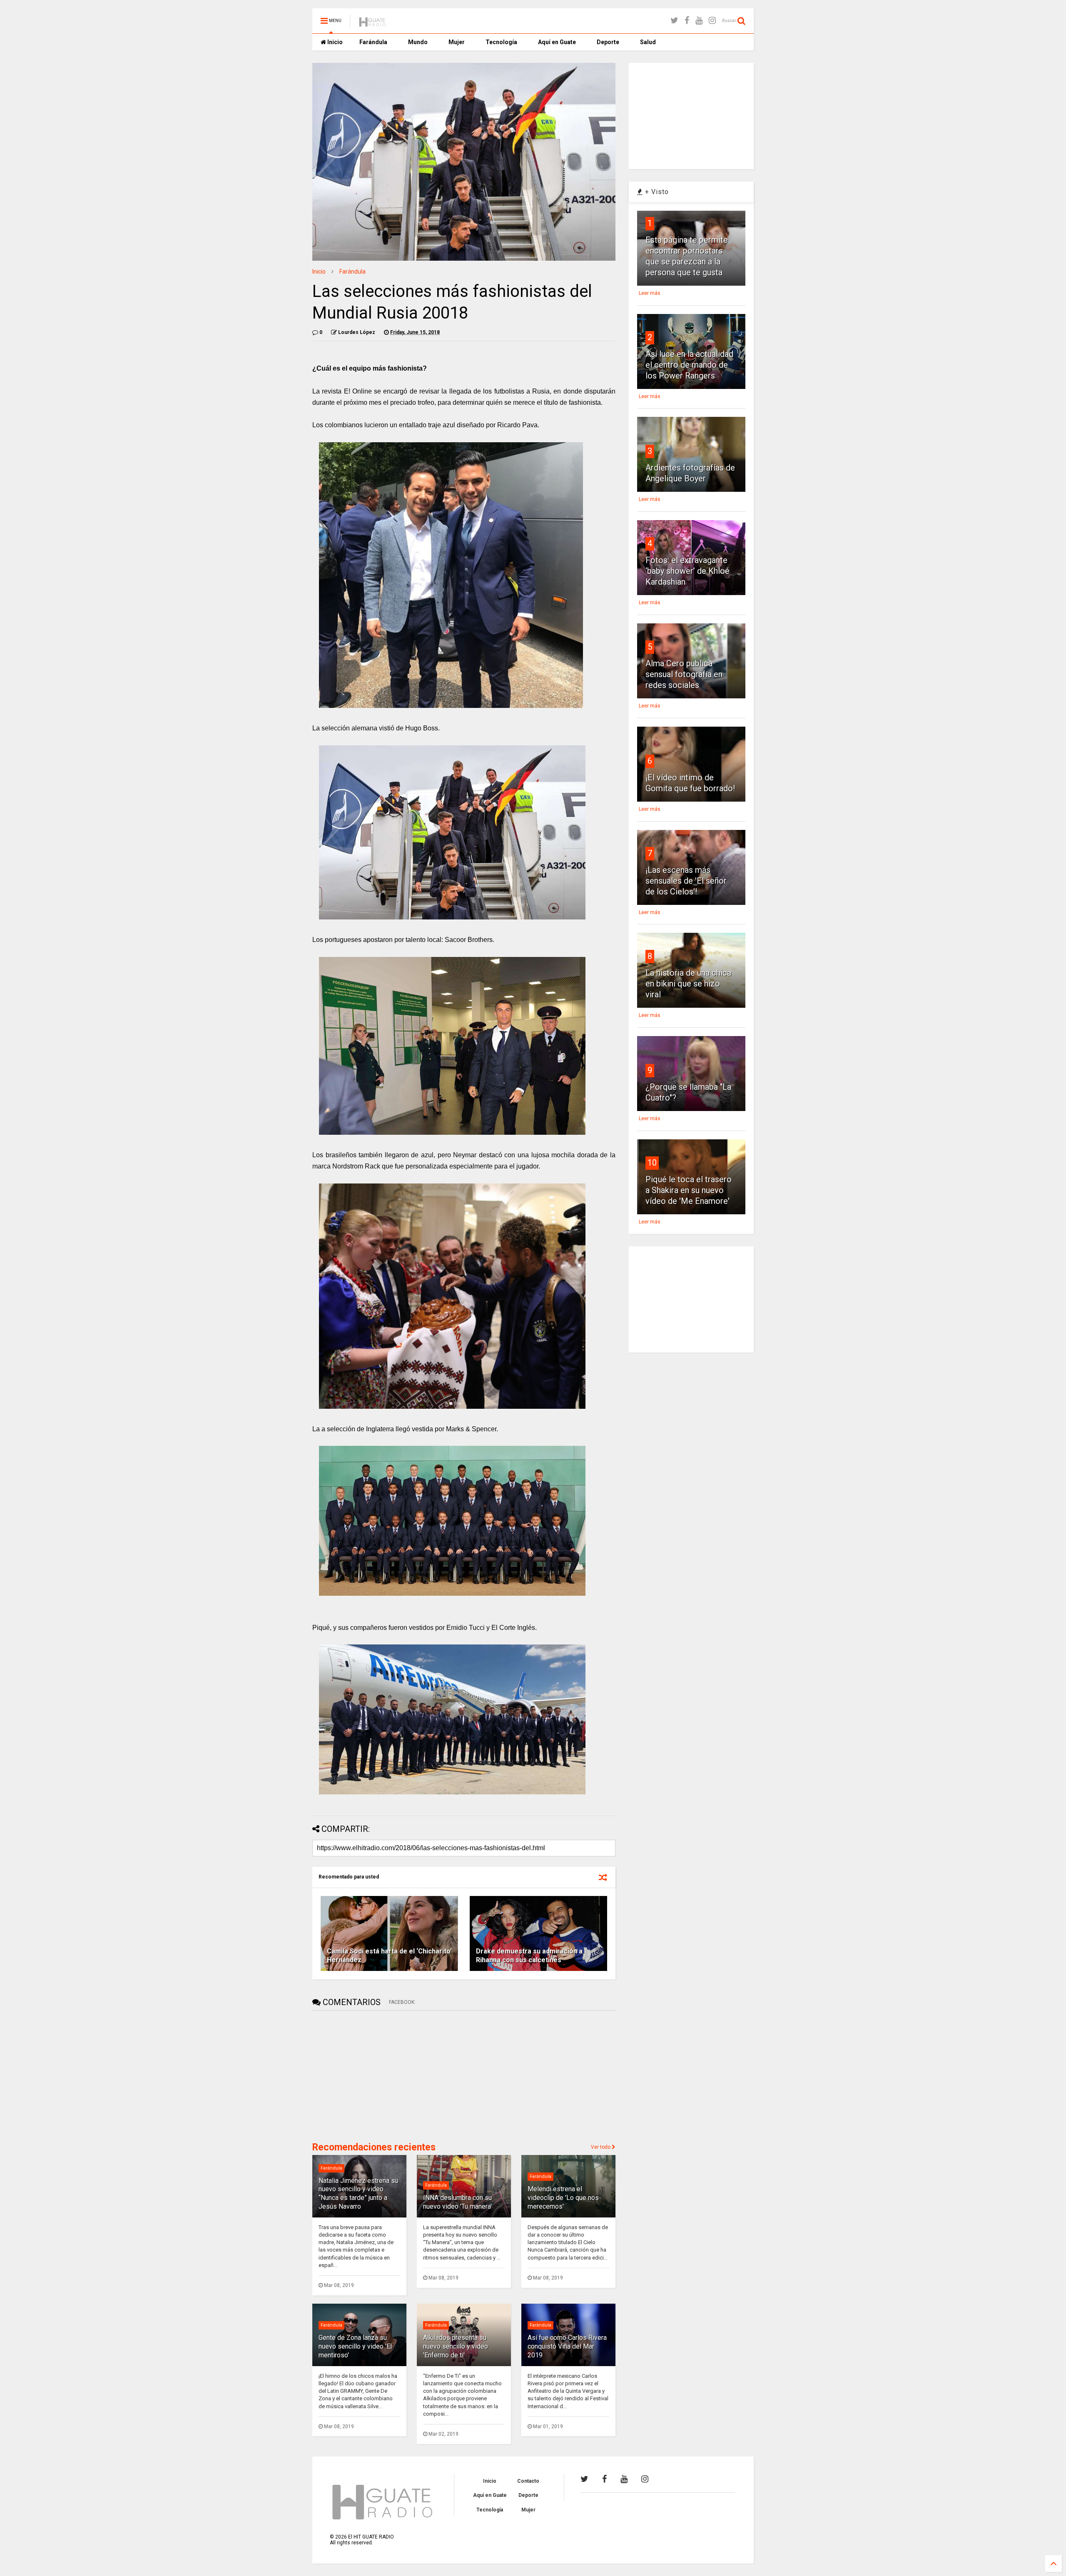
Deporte (608, 42)
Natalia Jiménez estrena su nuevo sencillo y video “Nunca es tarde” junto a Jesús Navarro (358, 2194)
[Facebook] (687, 21)
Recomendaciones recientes (374, 2147)
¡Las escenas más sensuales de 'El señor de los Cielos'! (686, 881)
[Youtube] (699, 21)
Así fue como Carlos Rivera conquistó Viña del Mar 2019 (567, 2346)
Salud (648, 42)
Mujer (457, 42)
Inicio (334, 42)
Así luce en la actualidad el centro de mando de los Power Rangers (689, 365)
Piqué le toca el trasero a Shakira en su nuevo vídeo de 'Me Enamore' (689, 1190)
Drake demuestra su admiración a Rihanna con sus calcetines (529, 1956)
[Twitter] (674, 21)
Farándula (373, 42)
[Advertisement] (375, 2075)
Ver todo (601, 2147)
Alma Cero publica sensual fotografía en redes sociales (684, 674)
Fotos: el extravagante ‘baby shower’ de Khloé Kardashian (687, 571)
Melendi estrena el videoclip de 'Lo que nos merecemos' (563, 2198)
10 (652, 1163)
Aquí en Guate (557, 42)
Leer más (650, 293)
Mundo (418, 42)
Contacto (528, 2481)
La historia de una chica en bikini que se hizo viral (688, 984)
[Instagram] (712, 21)
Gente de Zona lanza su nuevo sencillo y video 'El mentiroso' (355, 2346)
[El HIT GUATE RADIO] (373, 23)
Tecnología (501, 42)
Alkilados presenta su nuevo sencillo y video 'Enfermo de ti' (456, 2346)
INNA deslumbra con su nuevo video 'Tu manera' (457, 2202)
